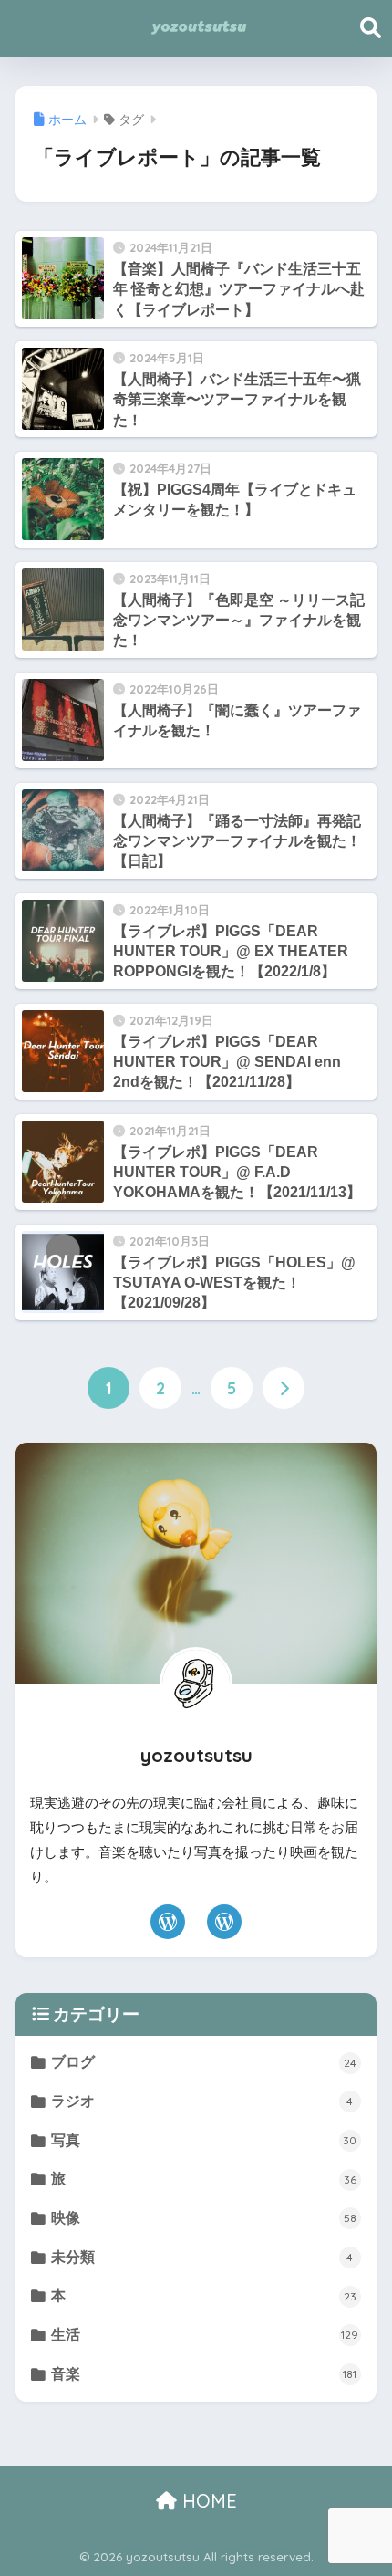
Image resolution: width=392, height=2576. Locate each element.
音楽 (204, 2374)
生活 (205, 2335)
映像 (203, 2218)
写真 (204, 2140)
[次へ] (284, 1388)
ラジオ (202, 2101)
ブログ (203, 2062)
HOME (207, 2501)
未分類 (202, 2257)
